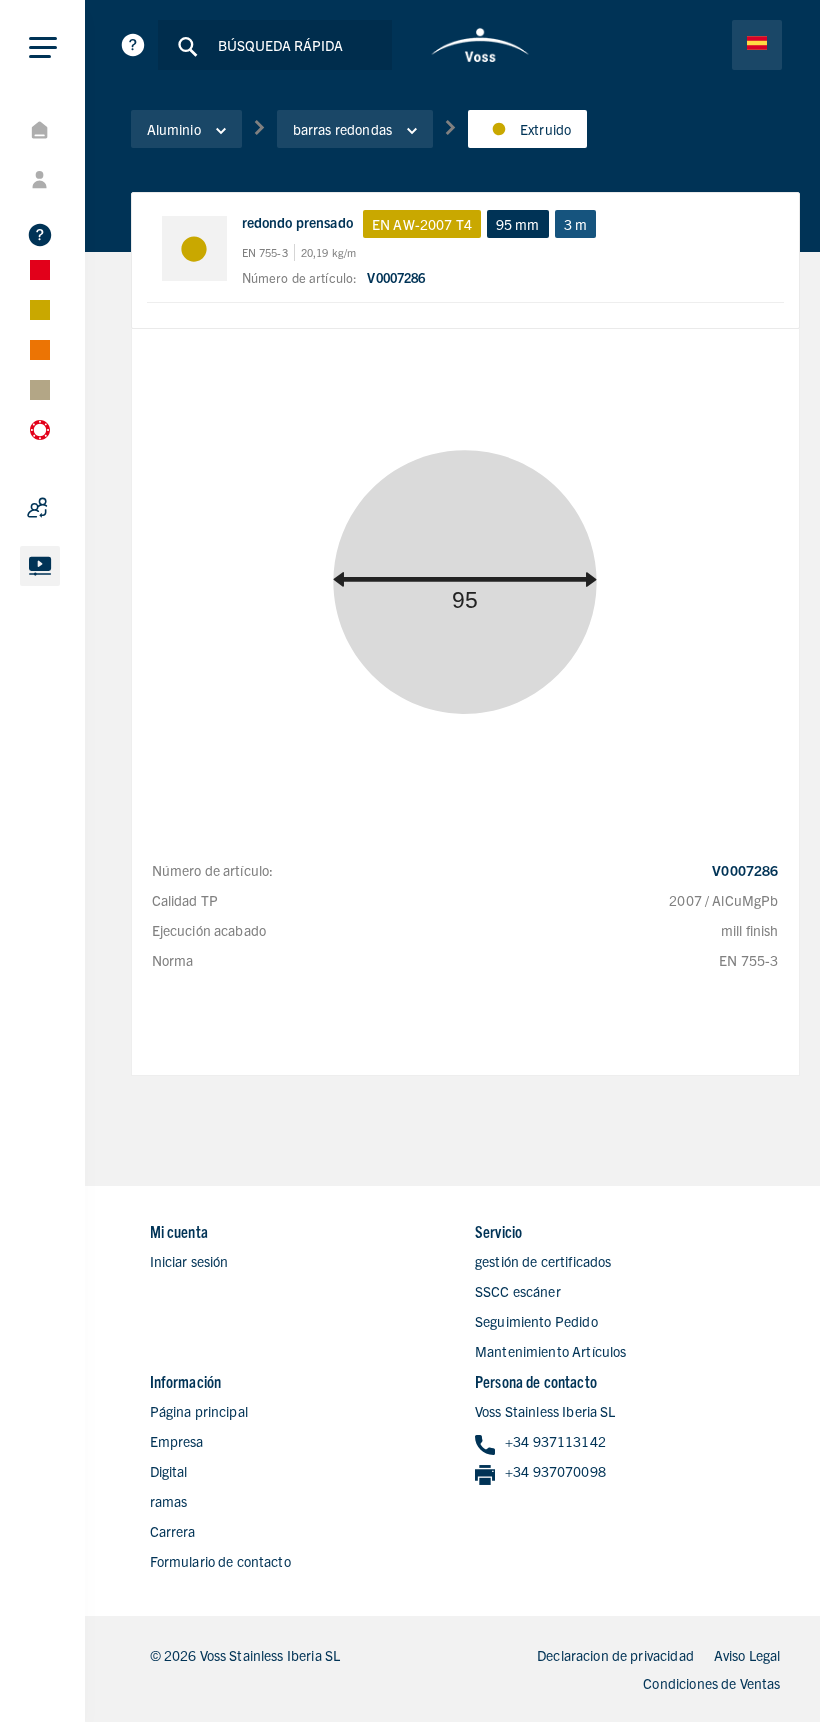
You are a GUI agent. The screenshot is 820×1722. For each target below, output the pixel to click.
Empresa (177, 1441)
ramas (169, 1501)
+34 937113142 (555, 1441)
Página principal (199, 1411)
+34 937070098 (555, 1471)
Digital (169, 1471)
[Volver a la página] (480, 45)
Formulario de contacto (220, 1561)
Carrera (173, 1531)
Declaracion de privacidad (615, 1655)
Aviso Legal (747, 1655)
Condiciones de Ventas (711, 1683)
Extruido (545, 129)
